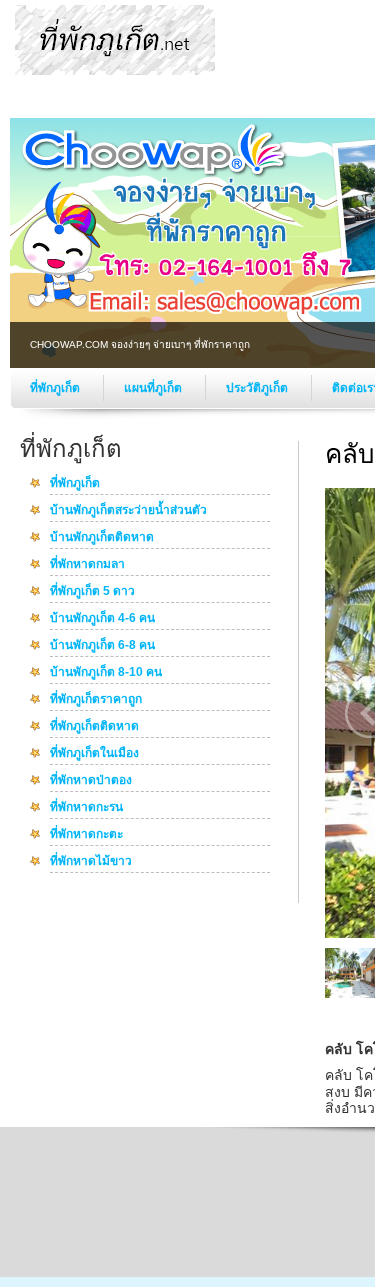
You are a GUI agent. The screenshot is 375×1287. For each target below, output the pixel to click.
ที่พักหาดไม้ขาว (91, 862)
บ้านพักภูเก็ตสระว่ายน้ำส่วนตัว (128, 511)
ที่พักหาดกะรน (86, 808)
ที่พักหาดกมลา (87, 565)
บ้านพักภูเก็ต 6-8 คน (102, 646)
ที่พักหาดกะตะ (86, 835)
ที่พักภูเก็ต (56, 388)
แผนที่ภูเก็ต (154, 388)
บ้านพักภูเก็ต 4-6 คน (102, 619)
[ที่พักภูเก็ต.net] (115, 71)
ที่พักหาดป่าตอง (91, 781)
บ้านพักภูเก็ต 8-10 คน (106, 673)
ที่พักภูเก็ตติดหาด (94, 727)
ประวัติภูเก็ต (258, 388)
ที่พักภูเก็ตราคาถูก (96, 700)
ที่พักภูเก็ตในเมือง (94, 754)
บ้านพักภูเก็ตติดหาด (102, 538)
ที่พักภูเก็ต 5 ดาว (92, 592)
